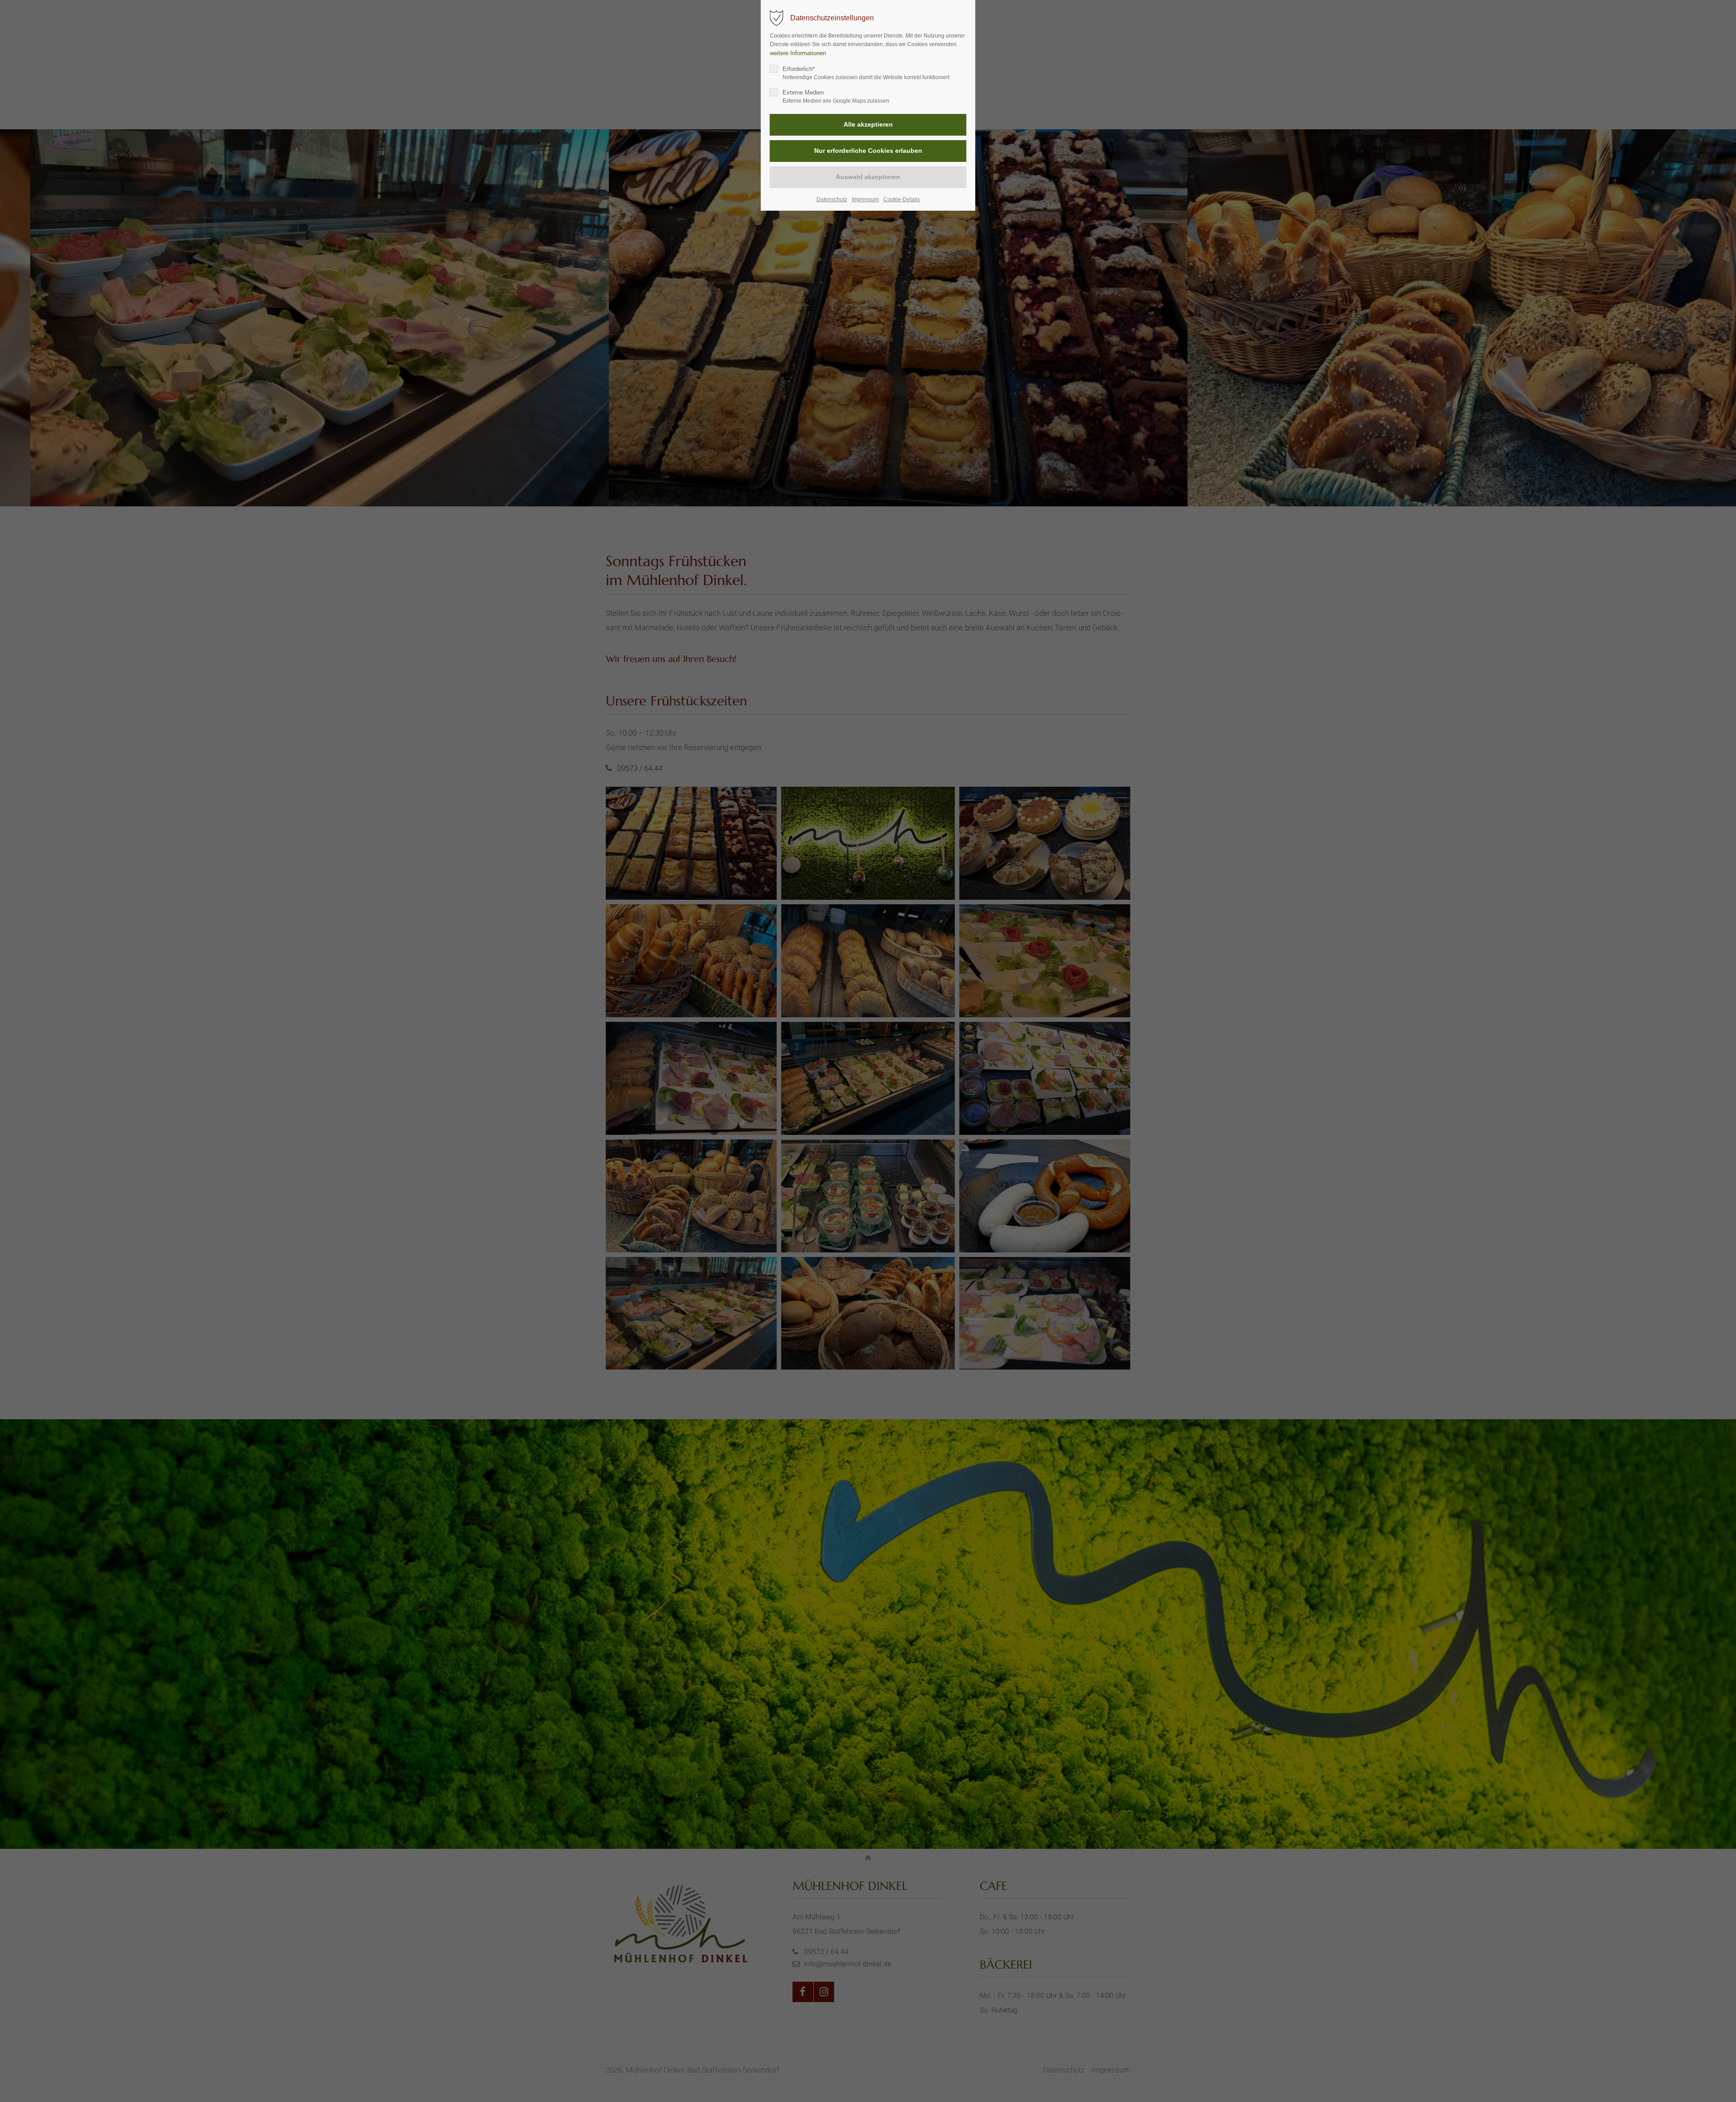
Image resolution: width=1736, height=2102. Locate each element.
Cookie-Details (902, 199)
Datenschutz (832, 199)
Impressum (865, 199)
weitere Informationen (798, 53)
